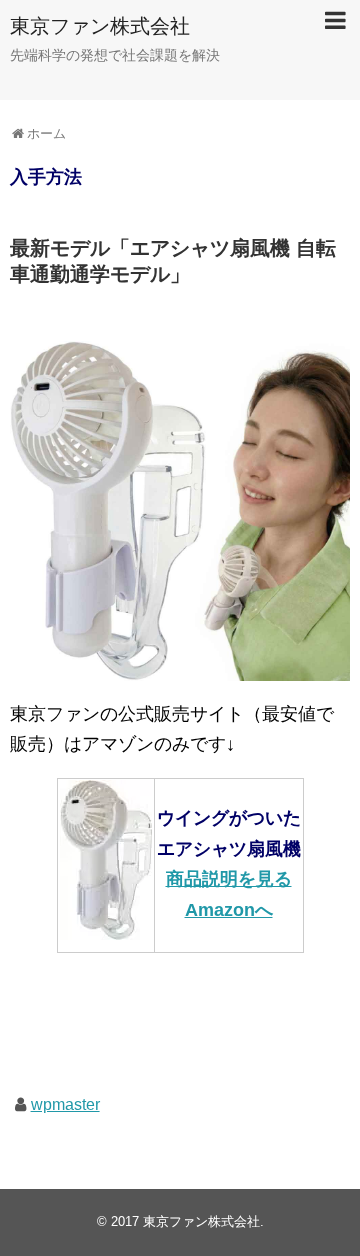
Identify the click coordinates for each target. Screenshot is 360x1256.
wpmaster (65, 1104)
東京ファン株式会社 (100, 26)
